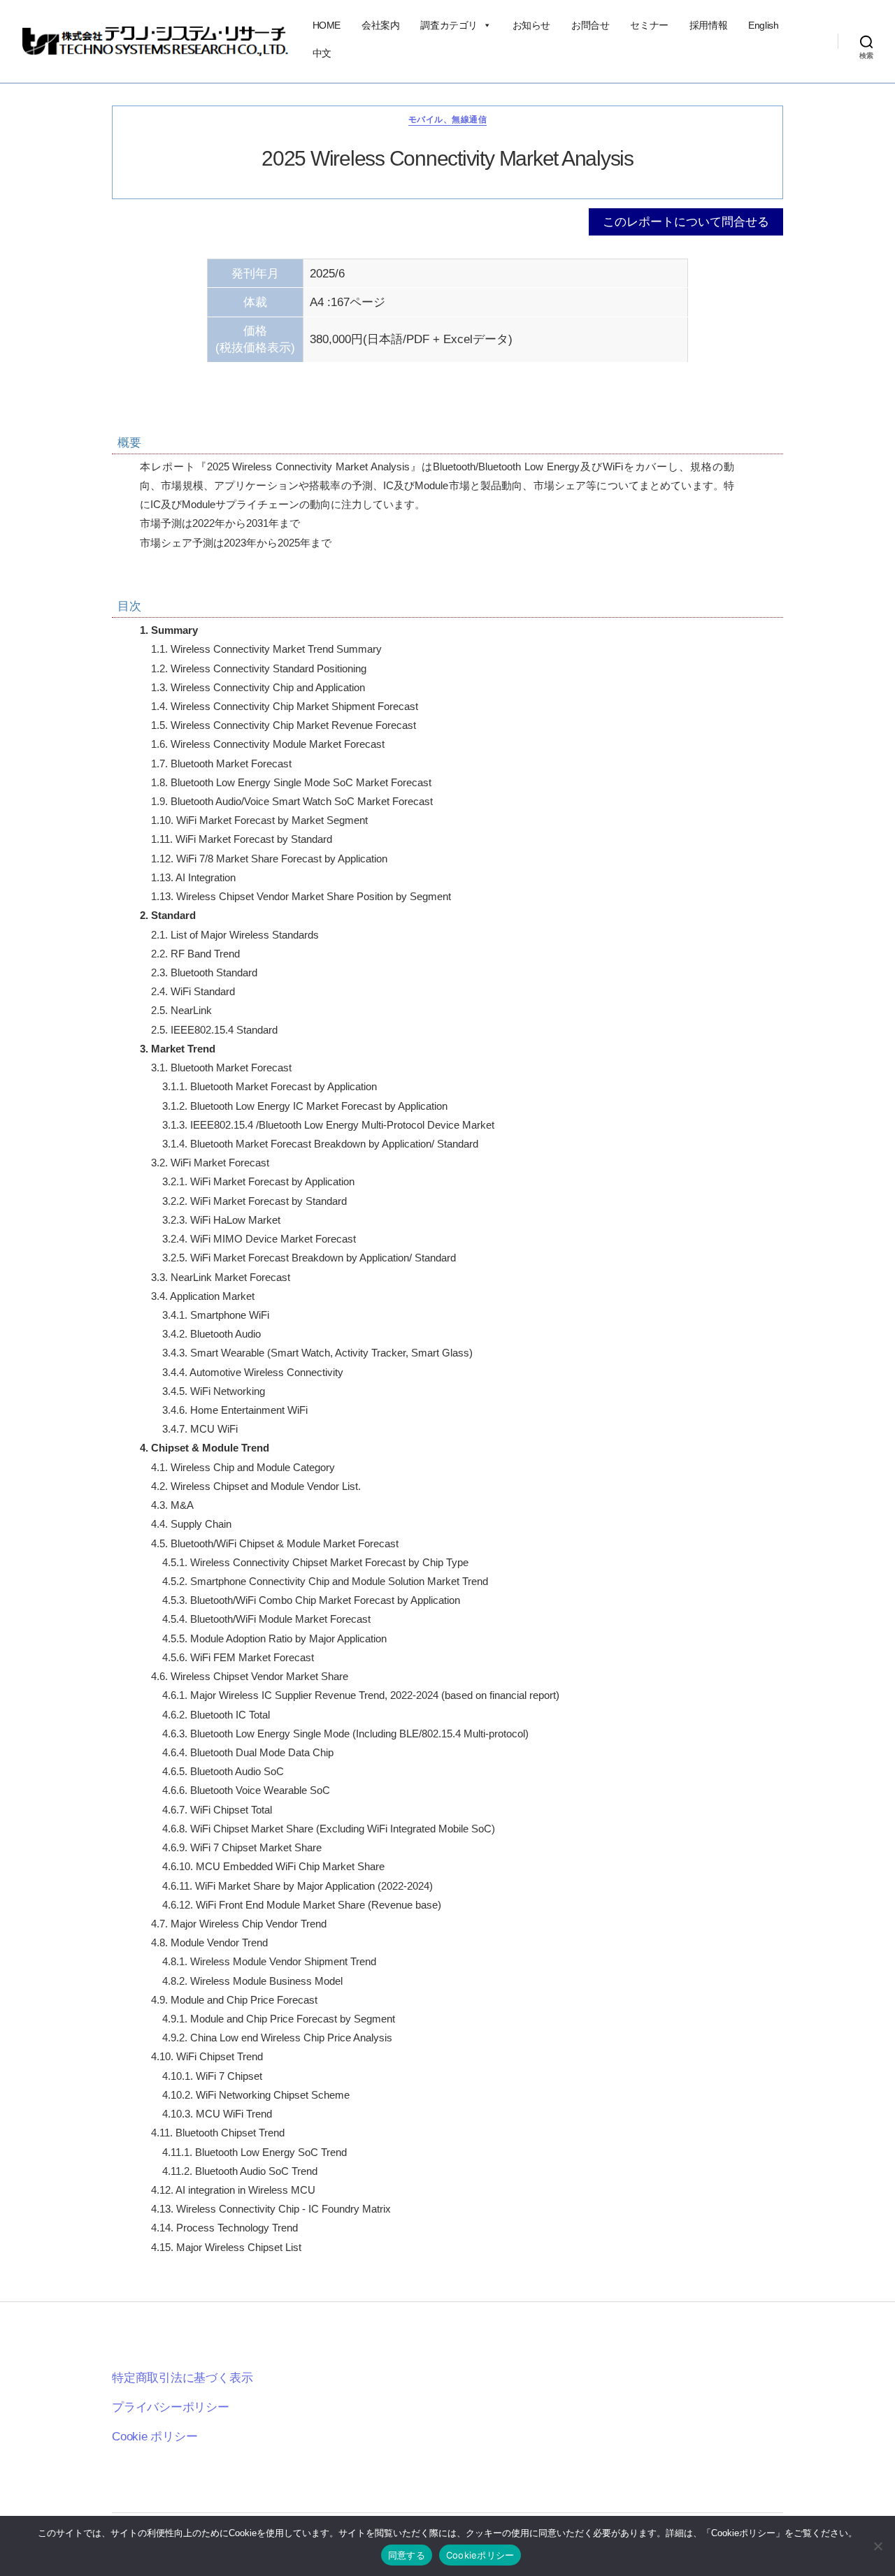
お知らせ (531, 25)
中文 (322, 53)
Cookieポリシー (480, 2555)
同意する (407, 2555)
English (763, 25)
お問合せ (590, 25)
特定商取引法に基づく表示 (182, 2378)
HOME (327, 25)
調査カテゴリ (449, 25)
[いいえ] (878, 2546)
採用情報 (708, 25)
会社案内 (380, 25)
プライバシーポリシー (171, 2407)
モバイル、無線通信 (447, 120)
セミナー (649, 25)
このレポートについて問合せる (686, 222)
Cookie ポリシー (155, 2437)
